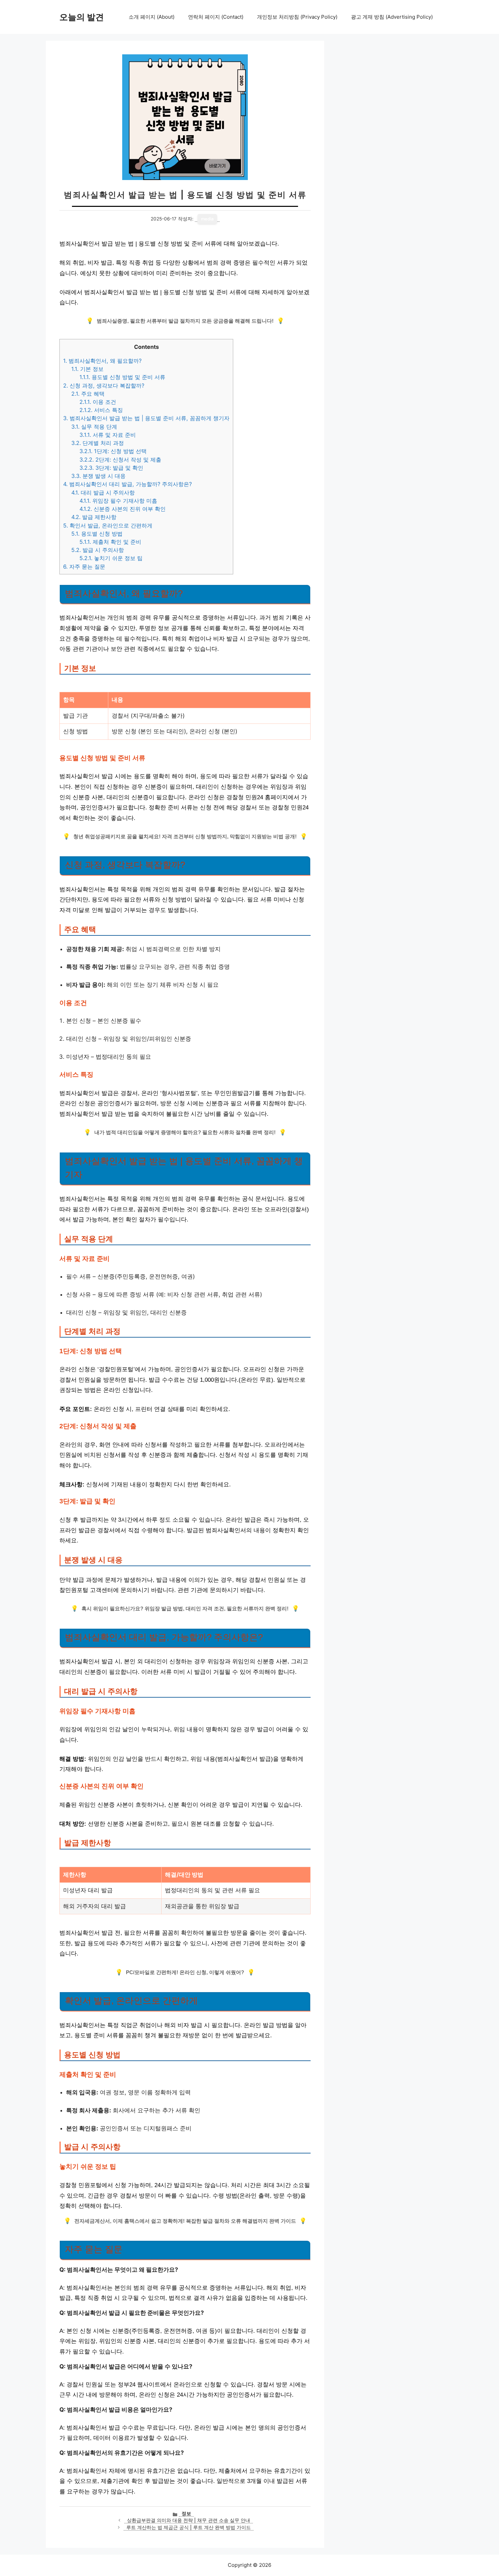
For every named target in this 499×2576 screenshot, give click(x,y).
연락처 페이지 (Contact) (216, 17)
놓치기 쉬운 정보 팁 (111, 558)
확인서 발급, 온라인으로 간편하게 (108, 525)
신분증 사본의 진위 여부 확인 (123, 509)
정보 (186, 2514)
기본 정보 (87, 369)
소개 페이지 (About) (152, 17)
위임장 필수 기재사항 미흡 (118, 501)
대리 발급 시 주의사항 (103, 493)
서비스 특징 (101, 410)
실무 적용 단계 (94, 427)
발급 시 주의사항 (98, 550)
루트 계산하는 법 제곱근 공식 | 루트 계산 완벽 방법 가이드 (189, 2527)
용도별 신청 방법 (97, 534)
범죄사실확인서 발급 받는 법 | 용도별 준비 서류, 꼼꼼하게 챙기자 (146, 418)
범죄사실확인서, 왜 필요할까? (102, 361)
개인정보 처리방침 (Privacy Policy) (297, 17)
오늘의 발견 (82, 17)
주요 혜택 (88, 394)
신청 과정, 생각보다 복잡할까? (104, 386)
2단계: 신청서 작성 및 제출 (120, 460)
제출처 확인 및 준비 (110, 542)
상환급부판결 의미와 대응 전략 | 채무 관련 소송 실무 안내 (189, 2520)
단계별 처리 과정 (98, 443)
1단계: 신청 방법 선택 (113, 451)
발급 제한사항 (94, 517)
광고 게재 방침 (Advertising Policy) (392, 17)
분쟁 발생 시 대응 (98, 476)
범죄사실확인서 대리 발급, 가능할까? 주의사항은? (127, 484)
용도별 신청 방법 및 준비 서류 (122, 377)
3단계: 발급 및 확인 (111, 468)
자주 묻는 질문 (84, 567)
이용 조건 (98, 402)
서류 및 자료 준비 (108, 435)
